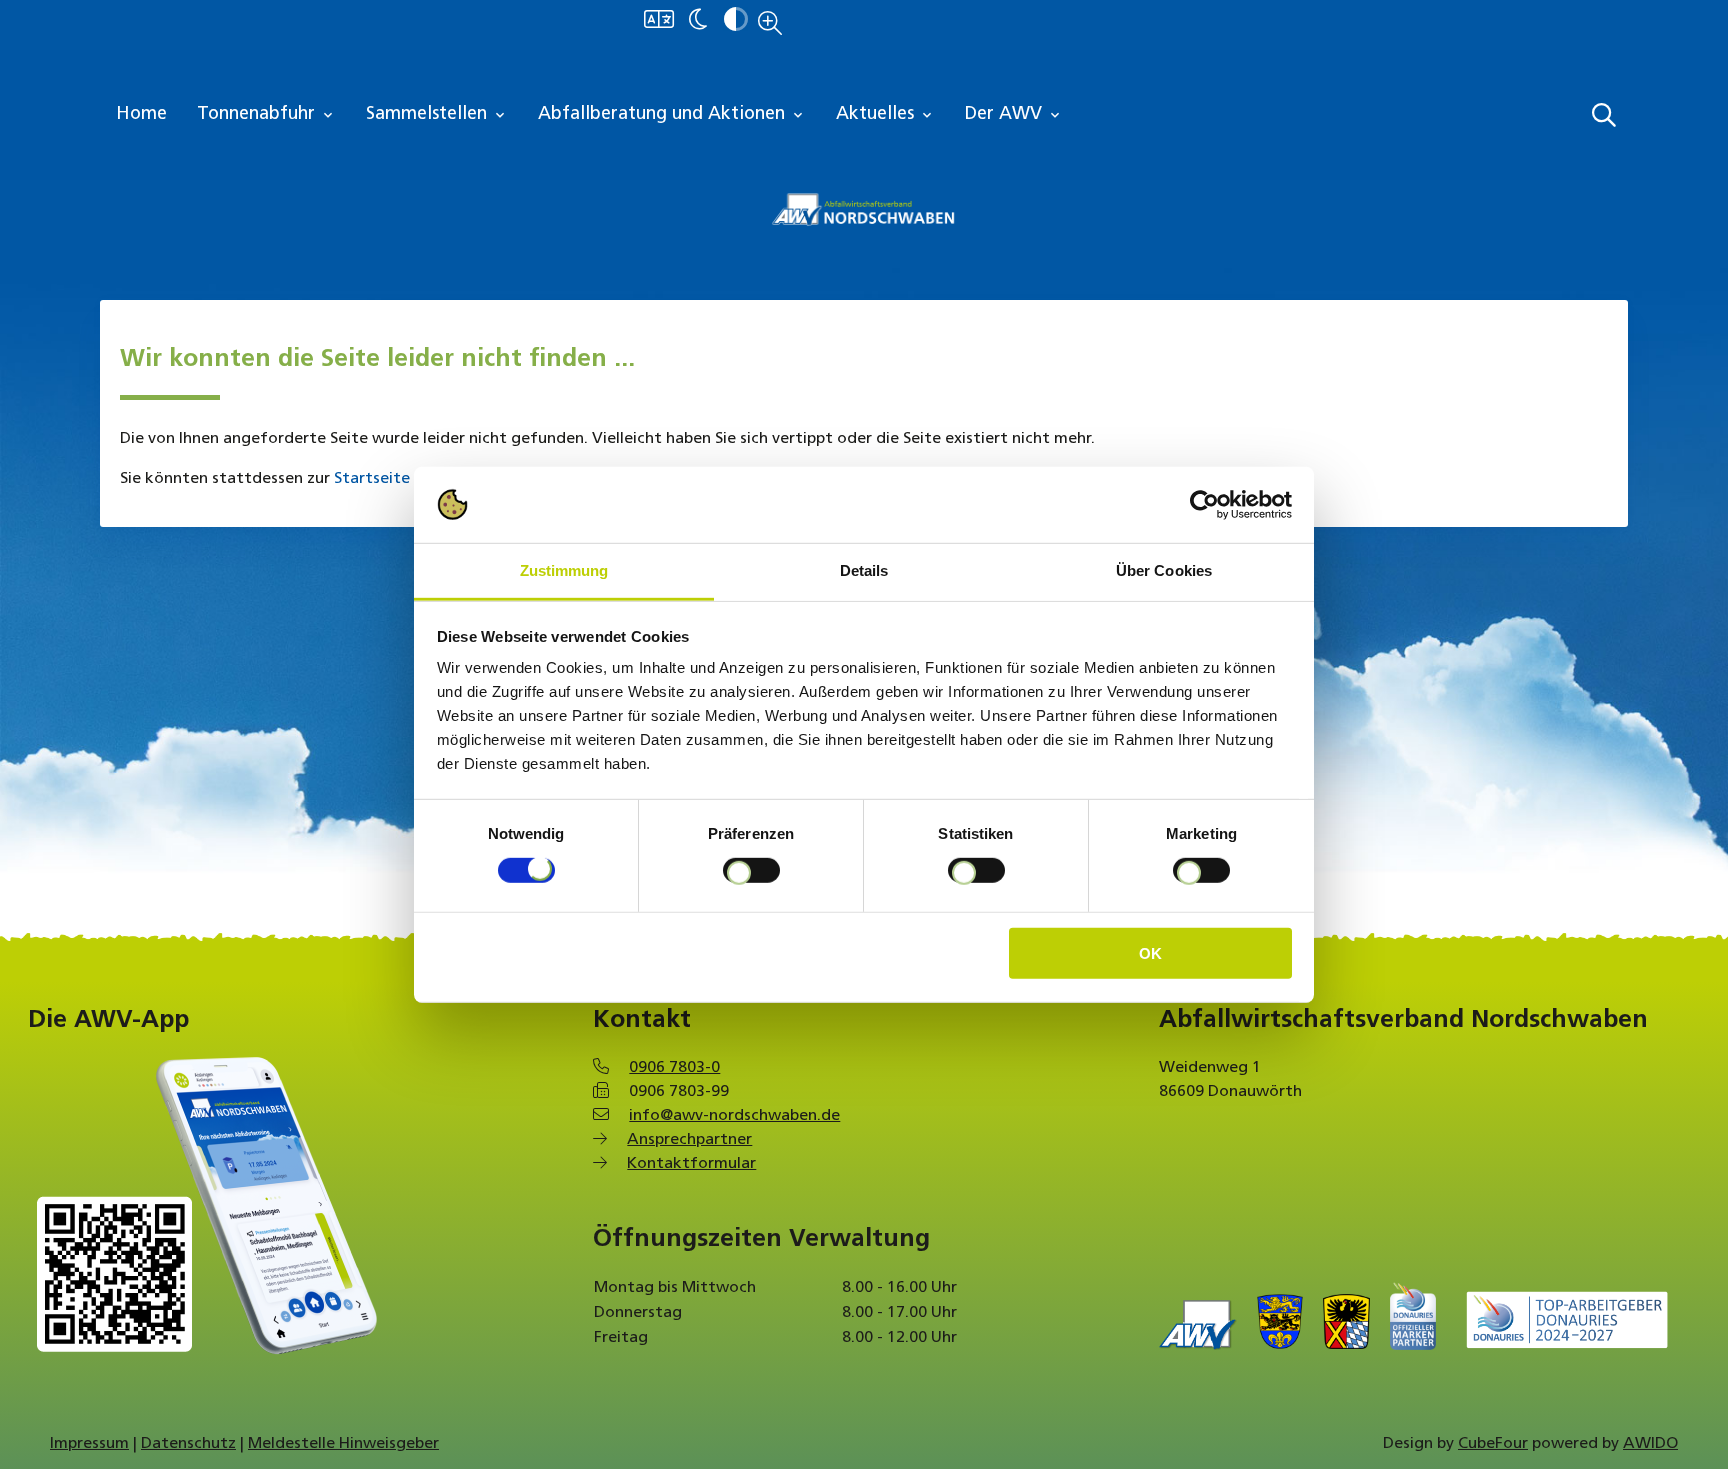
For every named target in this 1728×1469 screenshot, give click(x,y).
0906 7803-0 (674, 1068)
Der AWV (1014, 115)
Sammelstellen (437, 115)
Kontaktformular (691, 1164)
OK (1150, 953)
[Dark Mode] (698, 21)
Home (141, 115)
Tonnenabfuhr (266, 115)
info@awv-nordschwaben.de (734, 1116)
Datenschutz (188, 1444)
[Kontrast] (736, 21)
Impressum (89, 1444)
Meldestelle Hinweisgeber (343, 1444)
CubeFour (1493, 1444)
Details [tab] (864, 570)
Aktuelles (885, 115)
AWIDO (1650, 1444)
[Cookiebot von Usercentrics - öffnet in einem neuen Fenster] (1204, 505)
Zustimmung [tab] (564, 570)
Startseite (372, 479)
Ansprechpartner (689, 1140)
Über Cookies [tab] (1164, 570)
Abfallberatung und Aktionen (672, 115)
